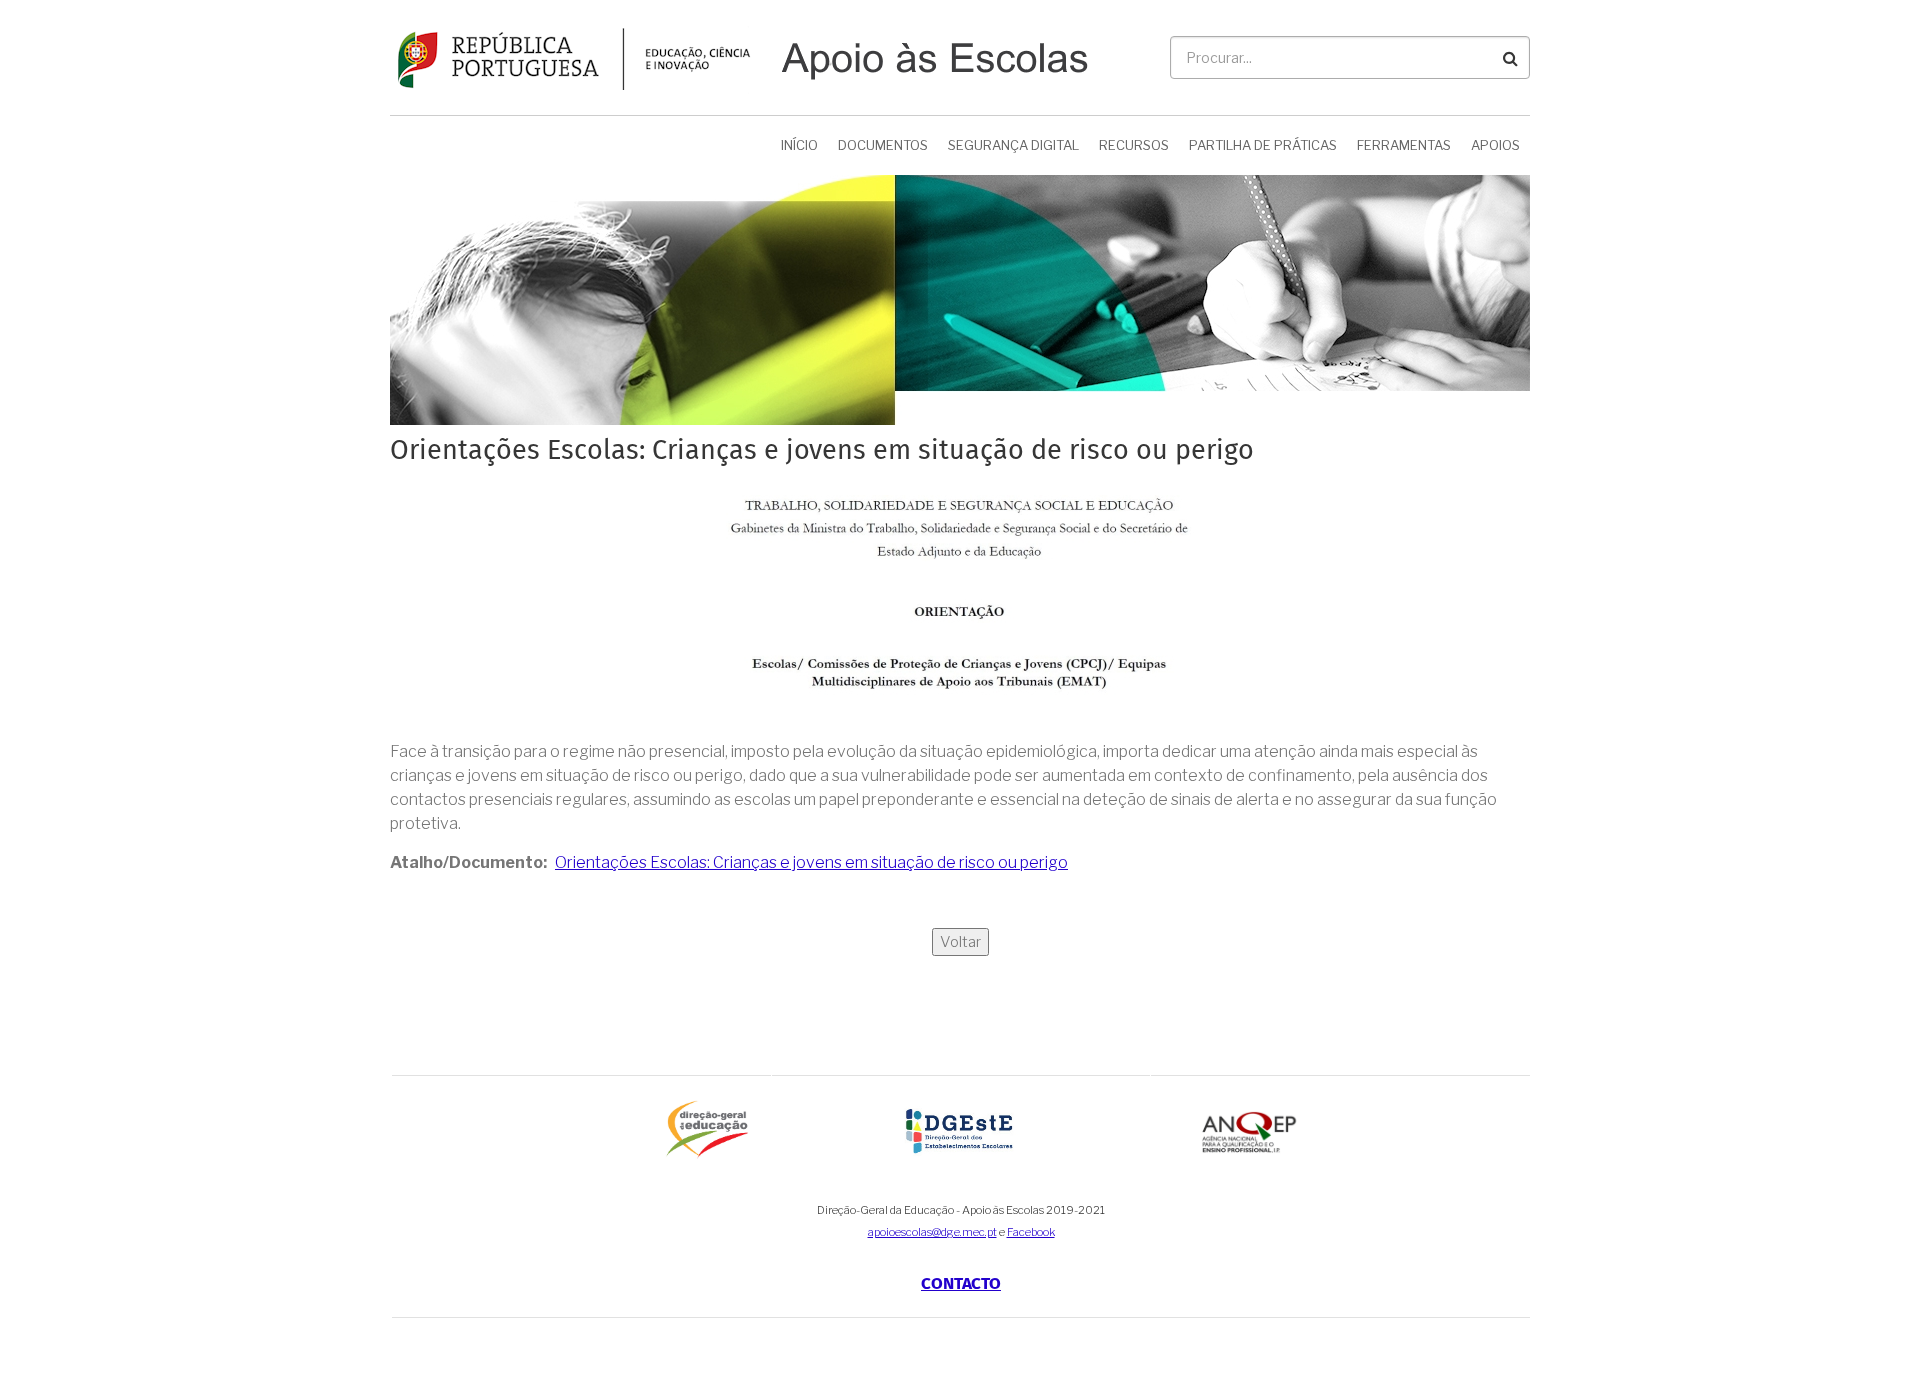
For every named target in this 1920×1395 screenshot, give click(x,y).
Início (799, 145)
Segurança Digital (1013, 145)
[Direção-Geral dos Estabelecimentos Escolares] (961, 1129)
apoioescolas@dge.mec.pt (932, 1232)
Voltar (960, 942)
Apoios (1495, 145)
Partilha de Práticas (1263, 145)
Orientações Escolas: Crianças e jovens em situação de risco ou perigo (811, 862)
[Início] (739, 56)
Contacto (961, 1284)
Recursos (1134, 145)
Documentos (883, 145)
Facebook (1031, 1232)
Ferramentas (1404, 145)
